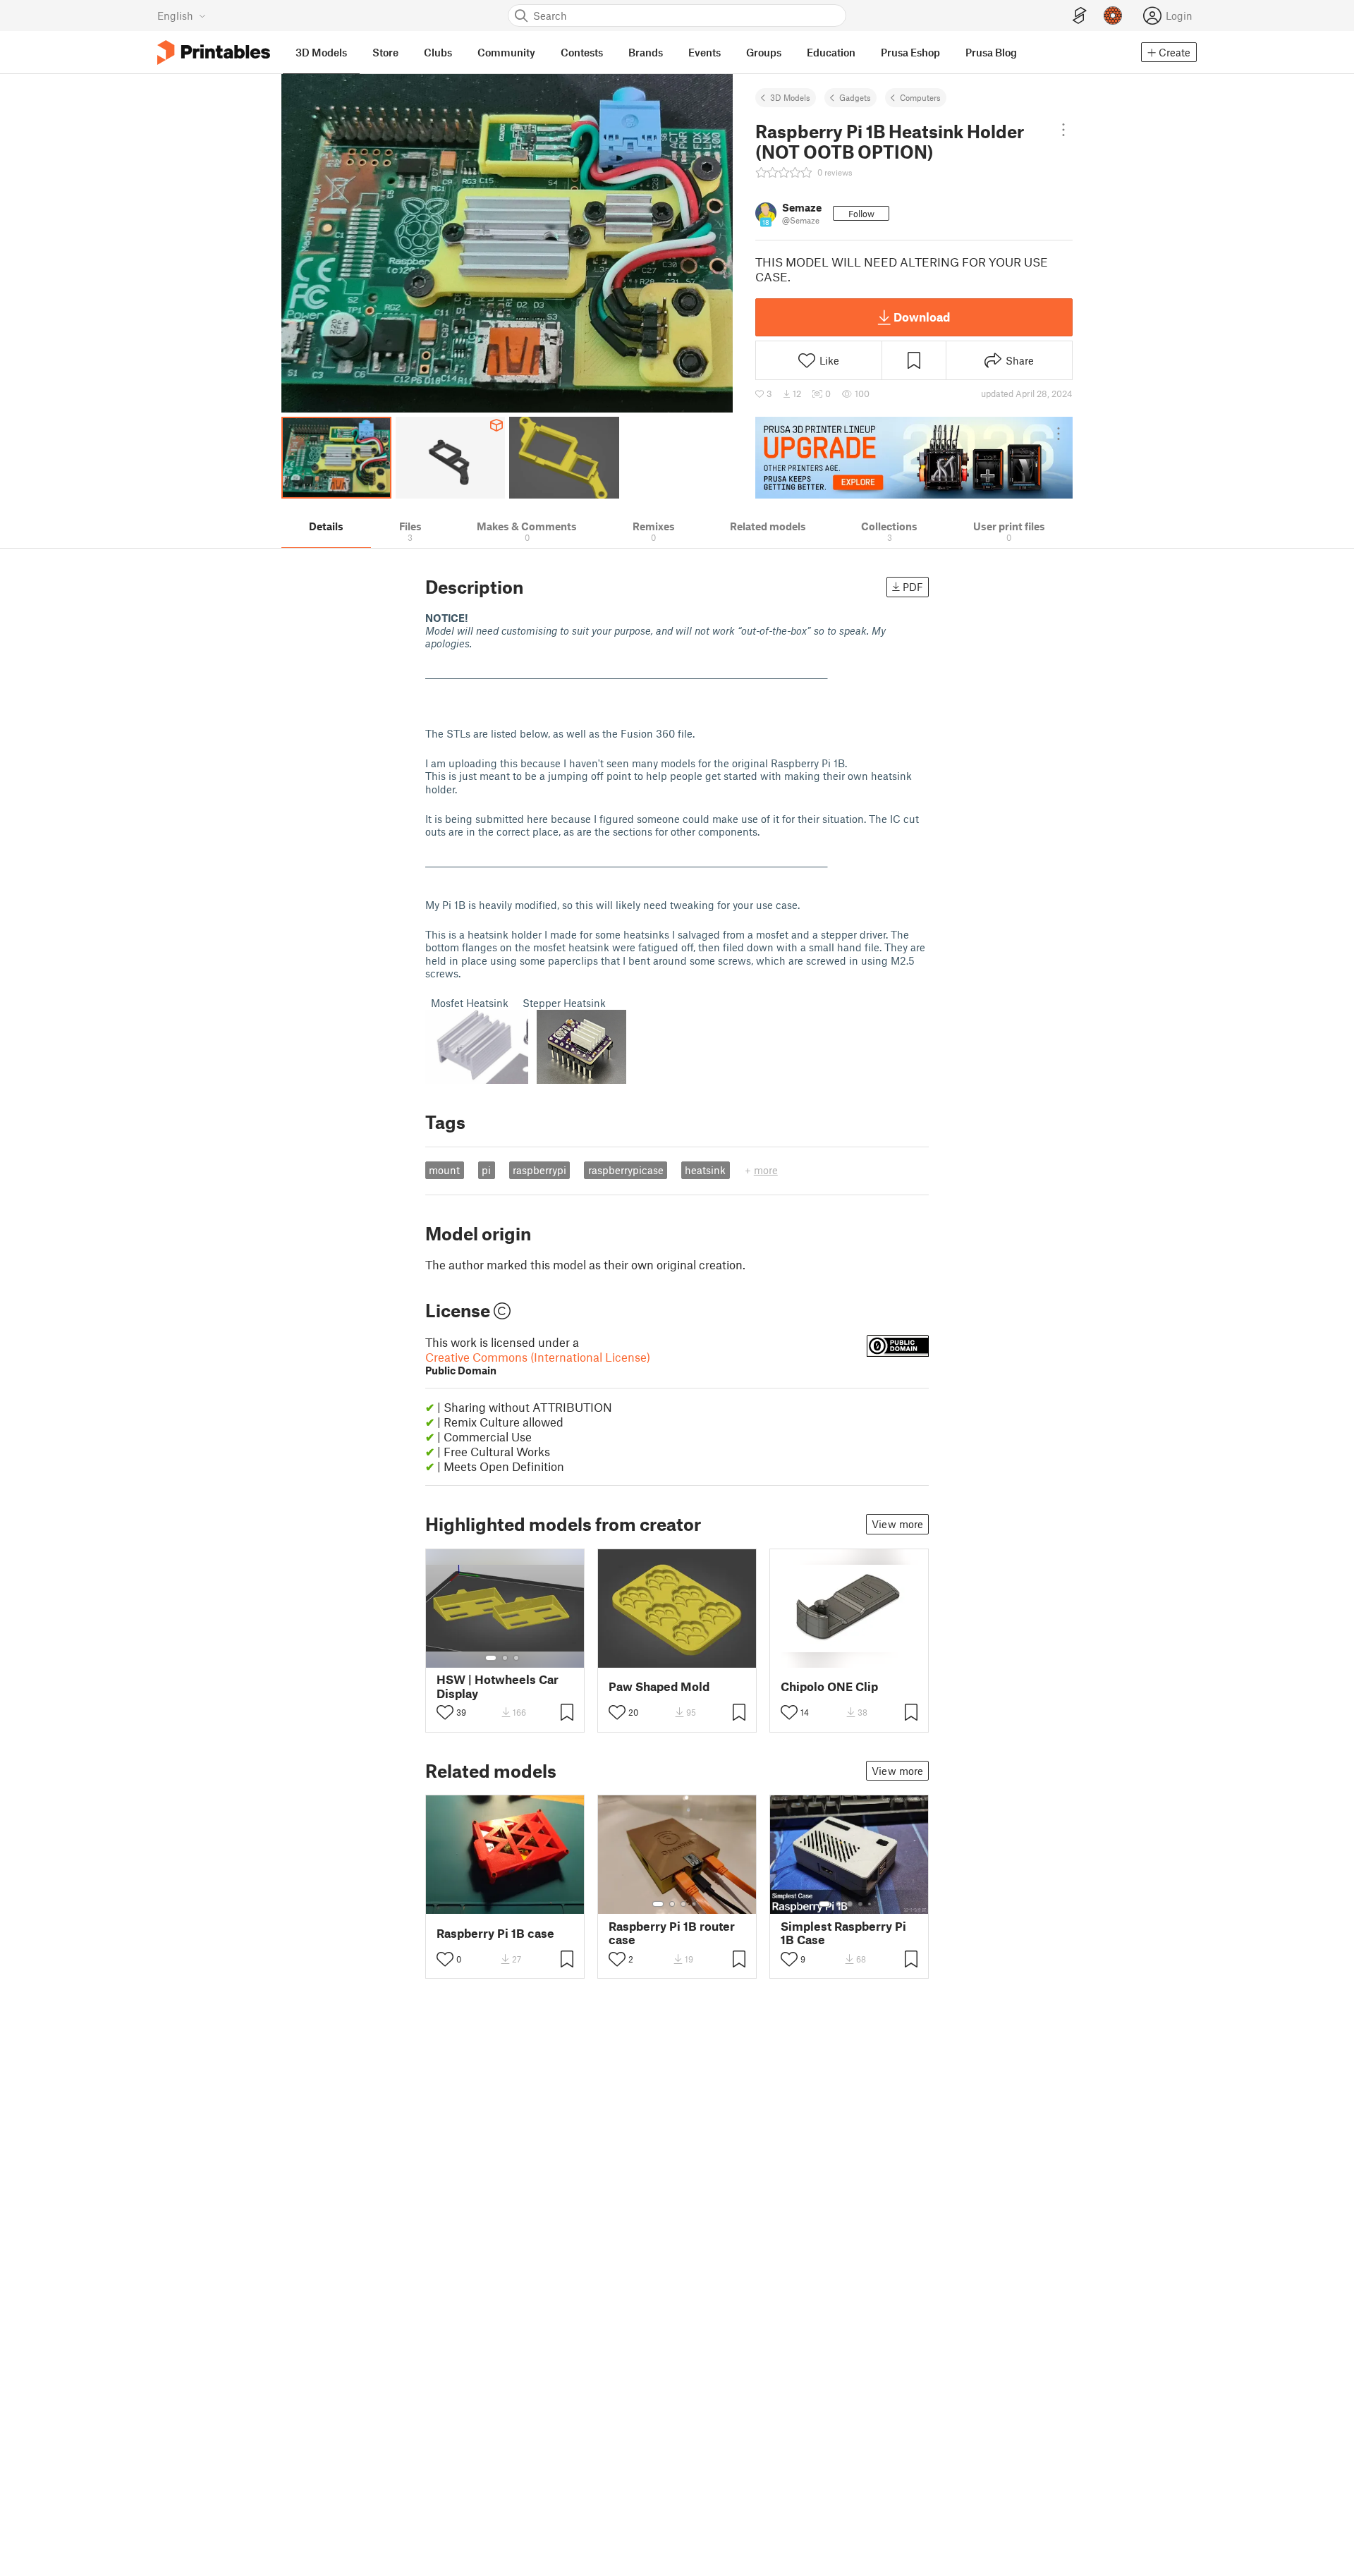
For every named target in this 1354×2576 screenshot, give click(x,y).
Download (922, 317)
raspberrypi (539, 1170)
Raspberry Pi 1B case (495, 1933)
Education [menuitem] (831, 52)
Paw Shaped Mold (659, 1686)
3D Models (790, 97)
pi (486, 1170)
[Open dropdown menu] (1063, 130)
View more (897, 1524)
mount (444, 1170)
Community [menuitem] (506, 52)
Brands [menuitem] (646, 52)
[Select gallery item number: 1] (491, 1658)
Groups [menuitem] (764, 52)
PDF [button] (913, 587)
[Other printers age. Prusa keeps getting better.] (914, 458)
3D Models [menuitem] (321, 52)
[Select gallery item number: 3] (516, 1658)
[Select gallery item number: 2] (505, 1658)
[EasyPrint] (1080, 16)
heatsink (705, 1170)
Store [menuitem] (385, 52)
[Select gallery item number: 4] (695, 1904)
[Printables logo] (214, 53)
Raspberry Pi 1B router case (672, 1933)
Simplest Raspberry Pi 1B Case (843, 1933)
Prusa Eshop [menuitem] (910, 52)
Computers (920, 97)
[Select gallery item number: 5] (871, 1904)
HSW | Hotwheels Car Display (498, 1686)
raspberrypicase (626, 1170)
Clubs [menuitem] (438, 52)
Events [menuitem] (705, 52)
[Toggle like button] (445, 1712)
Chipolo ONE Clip (829, 1686)
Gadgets (855, 97)
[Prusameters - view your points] (1113, 16)
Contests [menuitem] (582, 52)
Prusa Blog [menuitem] (991, 52)
